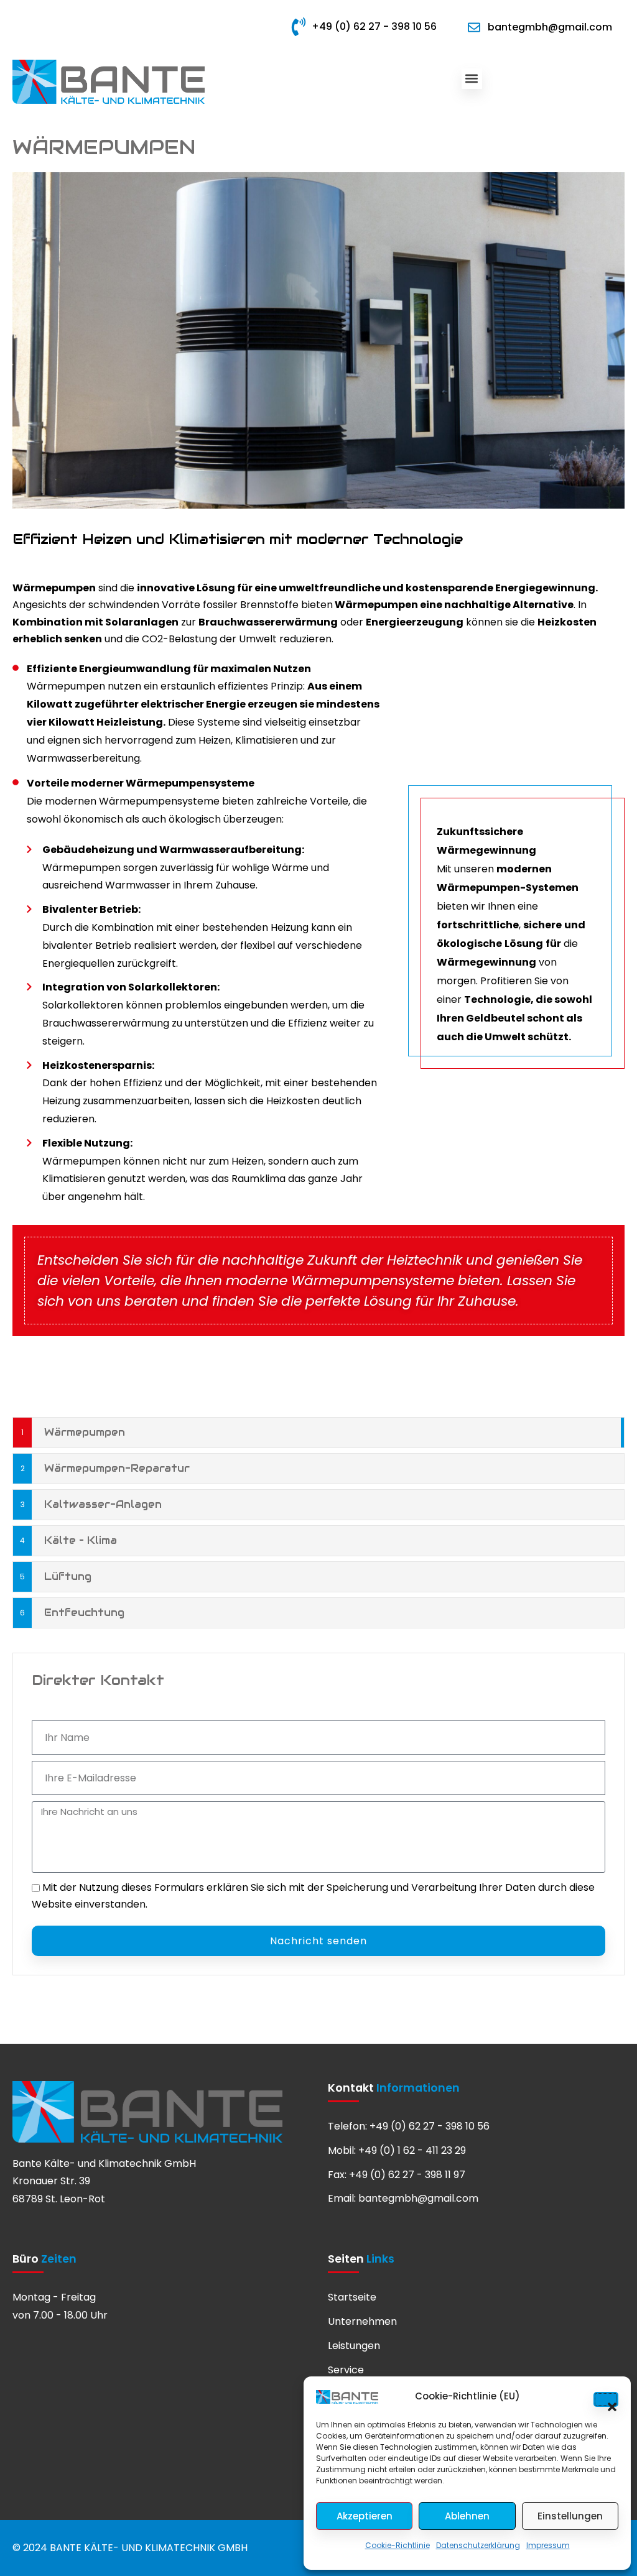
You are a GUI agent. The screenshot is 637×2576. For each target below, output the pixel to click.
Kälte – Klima (81, 1540)
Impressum (548, 2545)
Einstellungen (570, 2516)
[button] (606, 2399)
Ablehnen (467, 2516)
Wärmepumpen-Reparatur (117, 1468)
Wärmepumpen (85, 1432)
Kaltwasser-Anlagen (103, 1504)
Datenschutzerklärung (478, 2545)
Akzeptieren (365, 2516)
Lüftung (68, 1577)
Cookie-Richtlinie (398, 2545)
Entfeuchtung (84, 1613)
